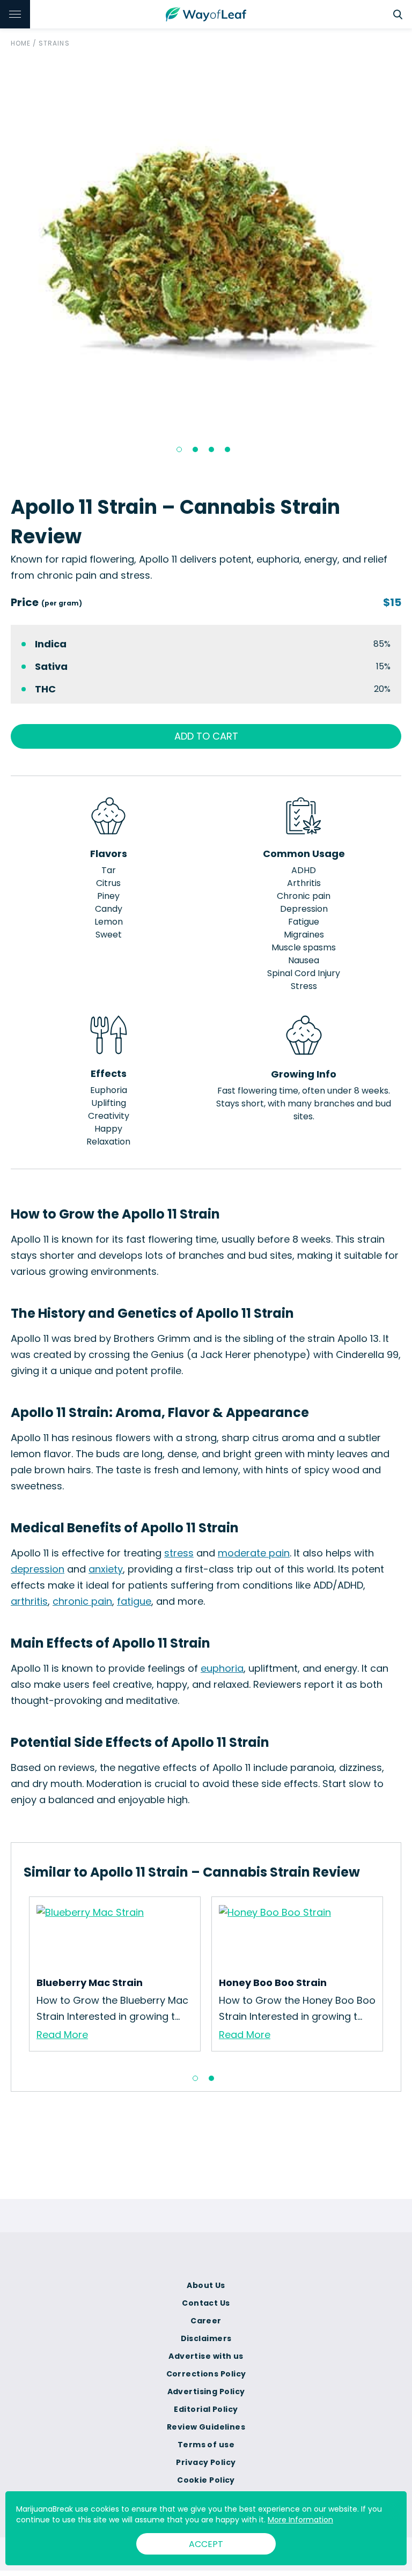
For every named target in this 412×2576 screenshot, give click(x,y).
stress (179, 1553)
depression (38, 1569)
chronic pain (82, 1601)
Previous (16, 1980)
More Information (300, 2520)
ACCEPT (206, 2544)
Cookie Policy (206, 2480)
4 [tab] (227, 449)
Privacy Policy (206, 2462)
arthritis (29, 1601)
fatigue (134, 1601)
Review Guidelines (206, 2427)
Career (206, 2321)
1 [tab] (179, 449)
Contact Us (206, 2303)
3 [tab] (211, 449)
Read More (62, 2035)
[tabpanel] (206, 243)
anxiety (106, 1569)
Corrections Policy (206, 2374)
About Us (206, 2285)
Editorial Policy (206, 2409)
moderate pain (254, 1553)
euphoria (222, 1668)
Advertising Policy (206, 2392)
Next (396, 1980)
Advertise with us (206, 2356)
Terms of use (206, 2445)
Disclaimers (206, 2338)
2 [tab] (195, 449)
